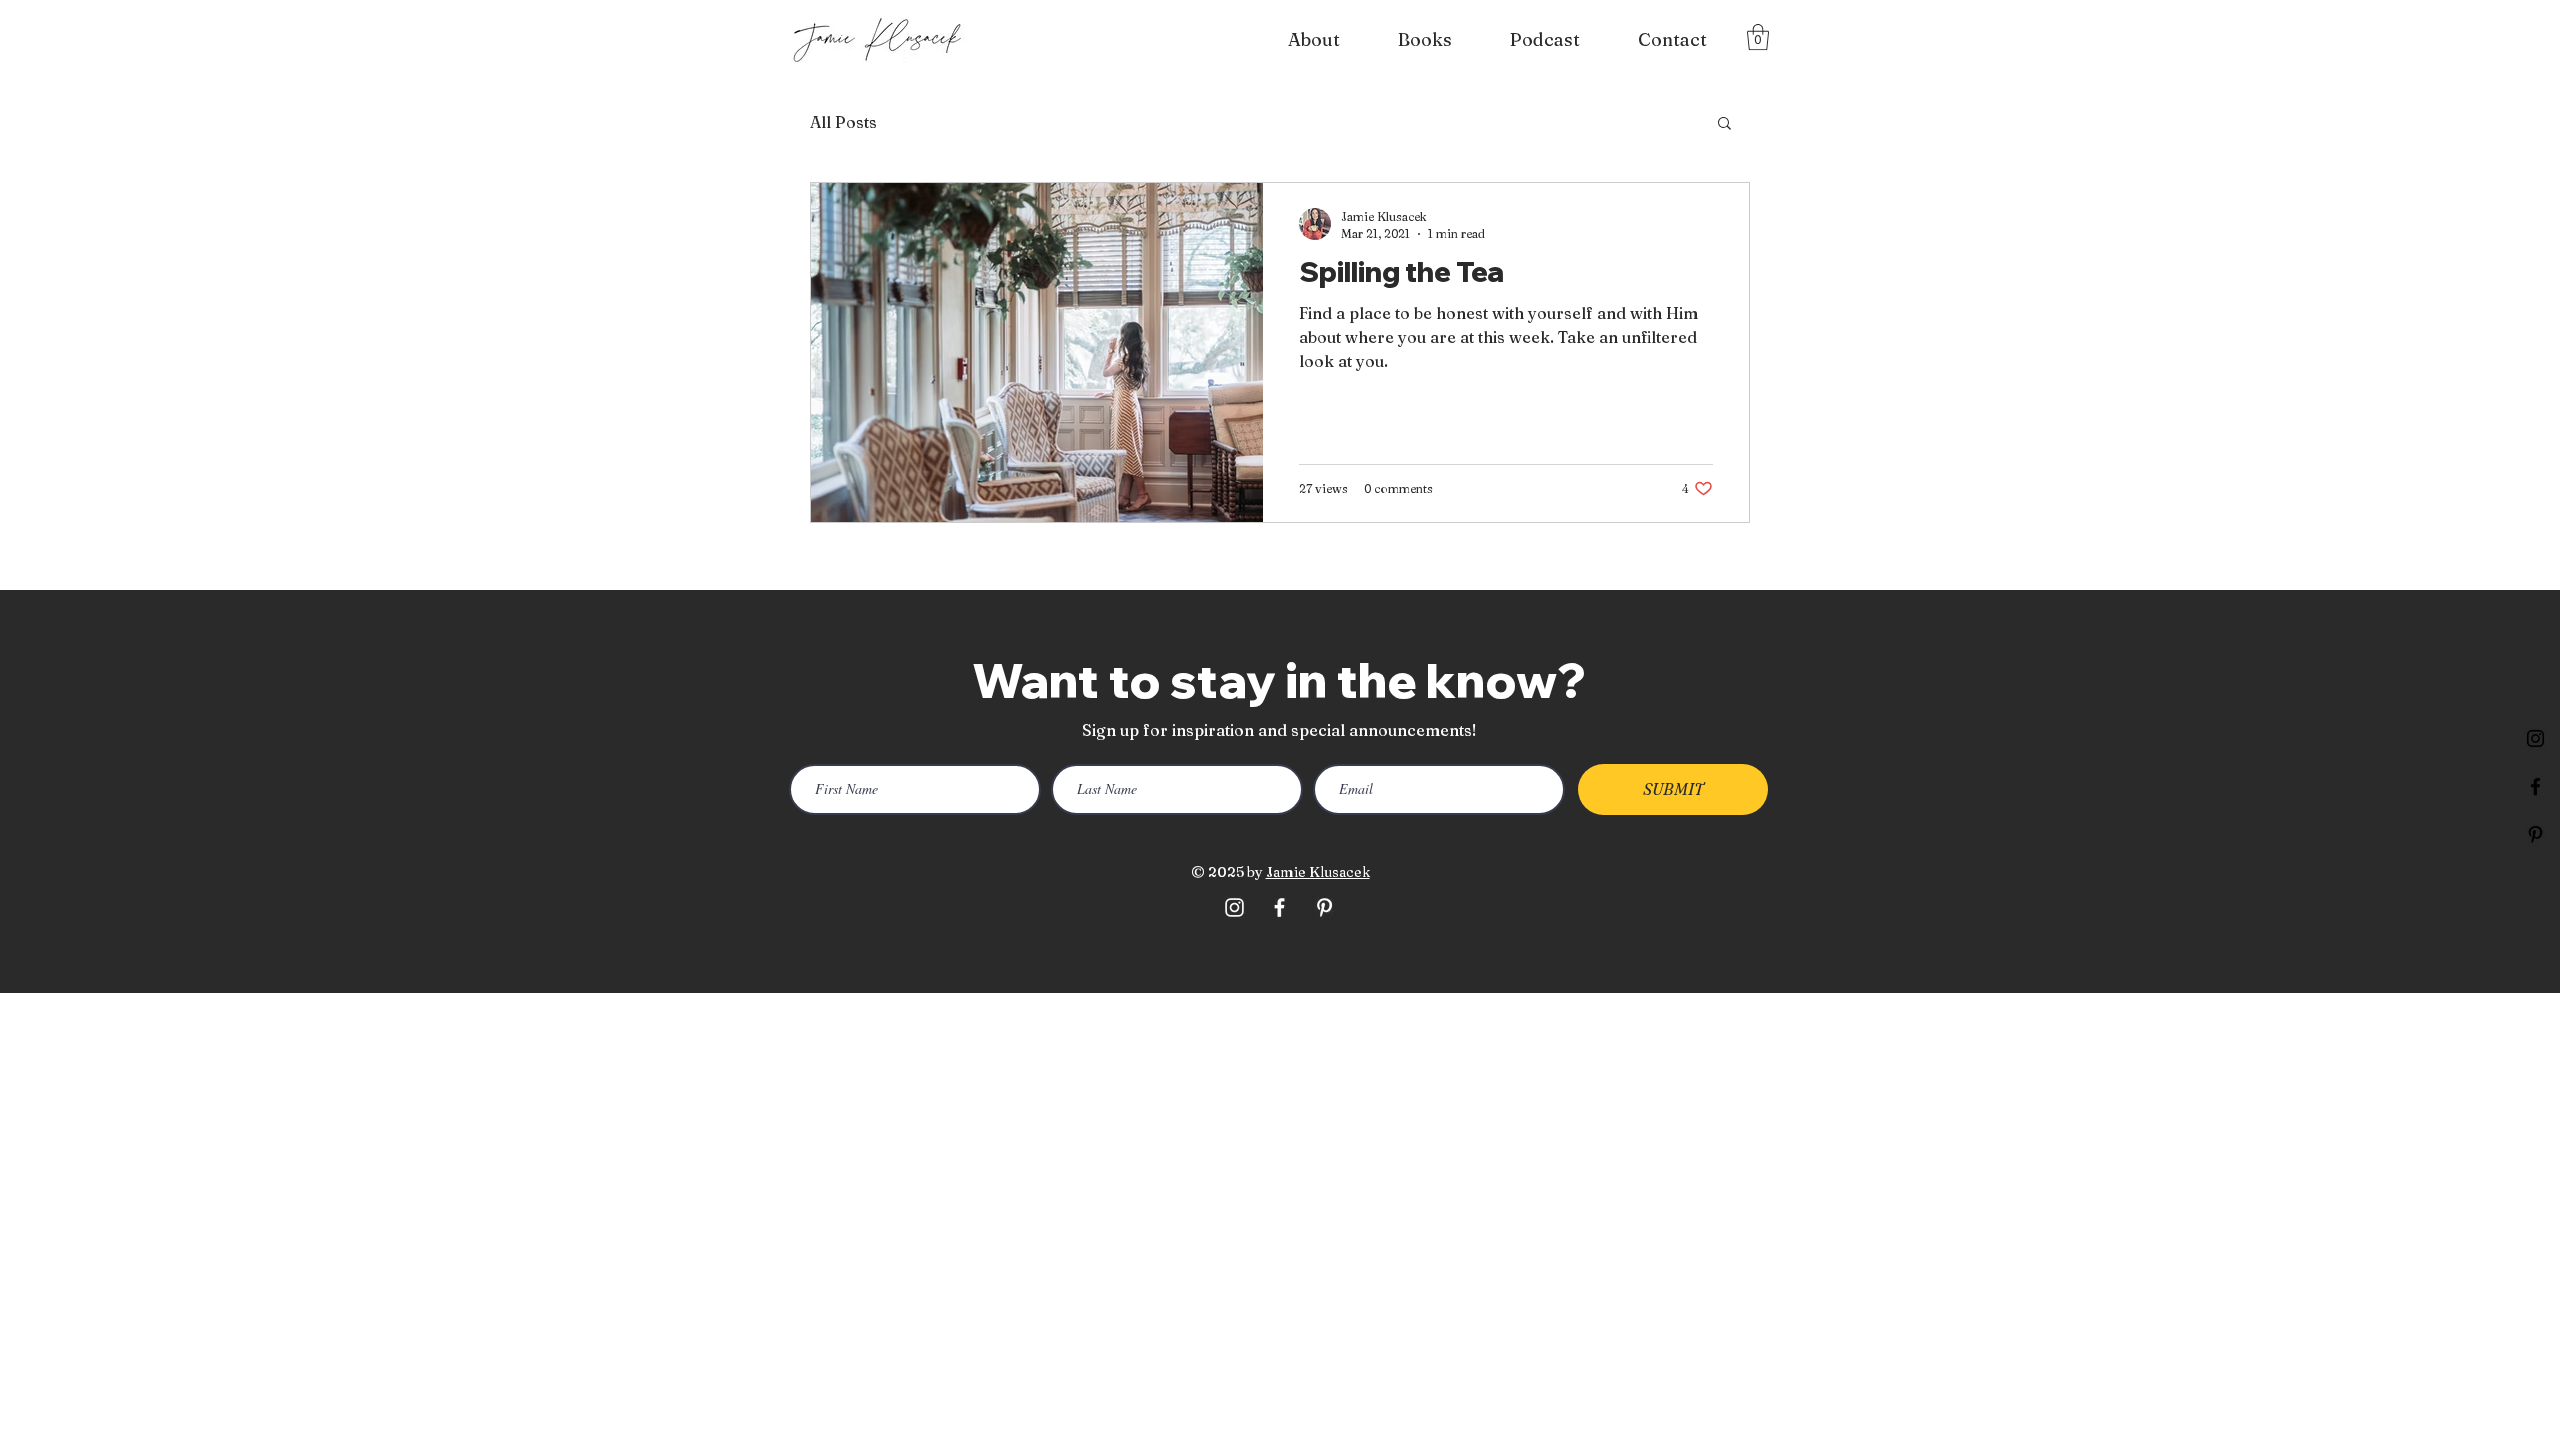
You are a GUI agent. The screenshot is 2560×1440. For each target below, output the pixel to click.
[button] (1758, 37)
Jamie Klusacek (1318, 872)
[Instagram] (1234, 907)
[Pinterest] (2535, 834)
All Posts (843, 122)
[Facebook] (1279, 907)
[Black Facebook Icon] (2535, 786)
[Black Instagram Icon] (2535, 738)
